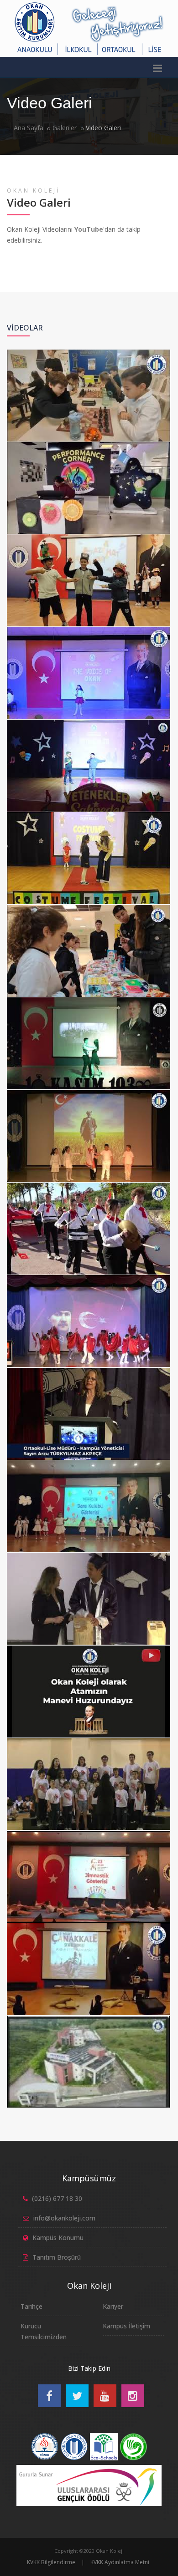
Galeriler (65, 128)
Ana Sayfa (29, 128)
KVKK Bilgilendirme (51, 2562)
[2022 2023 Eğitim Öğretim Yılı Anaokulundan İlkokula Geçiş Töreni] (87, 1463)
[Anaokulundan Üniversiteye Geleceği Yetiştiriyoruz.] (87, 2018)
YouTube (89, 229)
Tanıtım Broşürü (57, 2257)
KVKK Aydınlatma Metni (120, 2562)
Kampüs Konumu (58, 2238)
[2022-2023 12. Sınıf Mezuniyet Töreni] (87, 1370)
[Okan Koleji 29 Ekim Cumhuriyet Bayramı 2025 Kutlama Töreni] (87, 1092)
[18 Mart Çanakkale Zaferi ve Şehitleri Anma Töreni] (87, 1926)
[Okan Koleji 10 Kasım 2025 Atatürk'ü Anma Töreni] (87, 1000)
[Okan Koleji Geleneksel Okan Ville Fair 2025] (87, 907)
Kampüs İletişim (126, 2326)
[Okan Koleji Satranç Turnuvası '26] (87, 352)
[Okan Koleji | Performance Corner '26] (87, 444)
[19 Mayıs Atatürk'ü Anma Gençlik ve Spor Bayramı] (87, 1740)
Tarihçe (31, 2306)
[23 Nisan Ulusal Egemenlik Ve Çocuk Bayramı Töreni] (87, 1833)
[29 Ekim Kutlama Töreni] (87, 1277)
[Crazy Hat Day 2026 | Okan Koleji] (87, 537)
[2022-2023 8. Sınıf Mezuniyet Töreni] (87, 1555)
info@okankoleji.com (64, 2218)
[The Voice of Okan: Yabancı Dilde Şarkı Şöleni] (87, 630)
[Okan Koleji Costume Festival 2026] (87, 814)
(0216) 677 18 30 (57, 2198)
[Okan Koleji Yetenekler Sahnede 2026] (87, 722)
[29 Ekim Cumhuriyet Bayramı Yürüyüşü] (87, 1185)
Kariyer (113, 2306)
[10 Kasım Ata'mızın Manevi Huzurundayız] (87, 1648)
